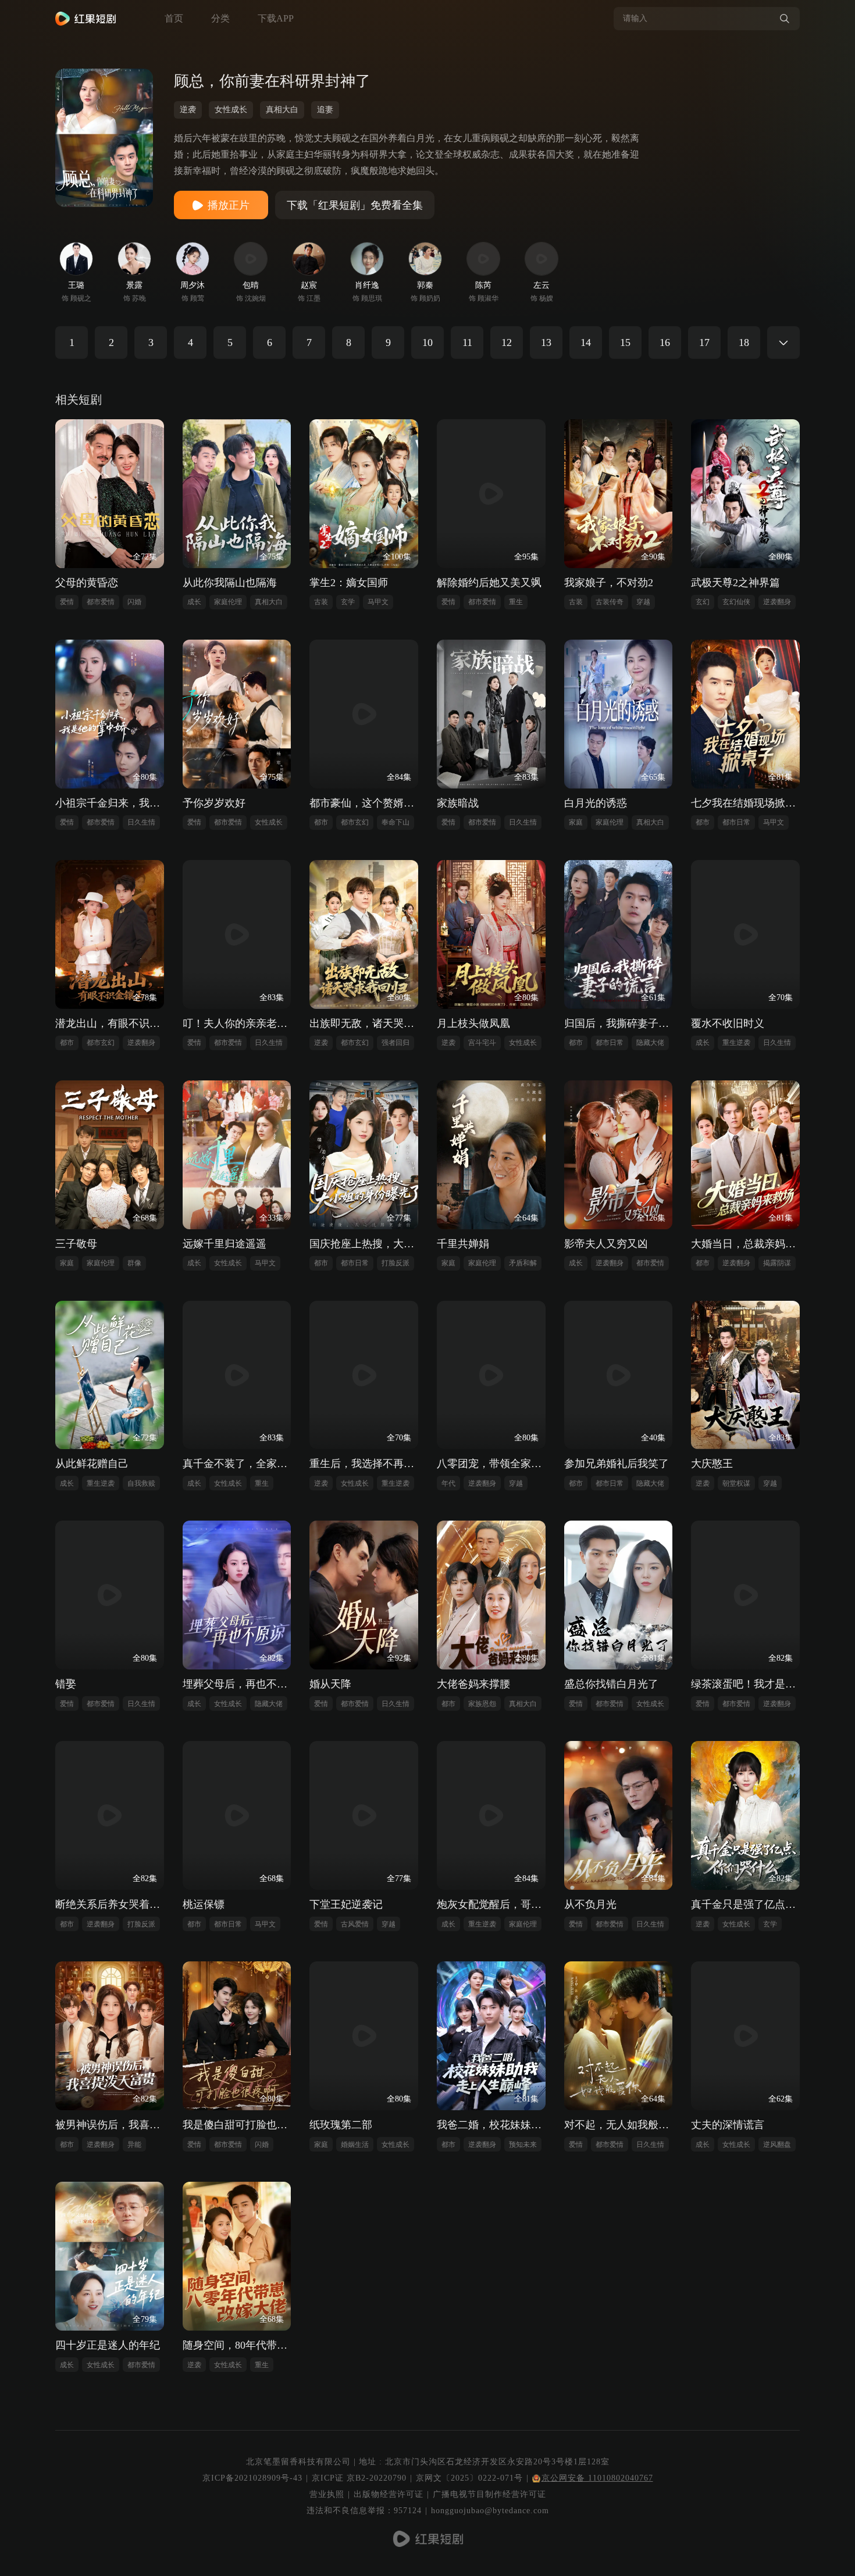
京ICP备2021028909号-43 (252, 2478)
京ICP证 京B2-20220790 (359, 2478)
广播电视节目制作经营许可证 (489, 2494)
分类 (220, 18)
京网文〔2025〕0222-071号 (469, 2478)
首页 (174, 18)
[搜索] (785, 19)
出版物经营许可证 (389, 2494)
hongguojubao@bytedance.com (490, 2511)
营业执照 (327, 2494)
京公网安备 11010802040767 (597, 2478)
